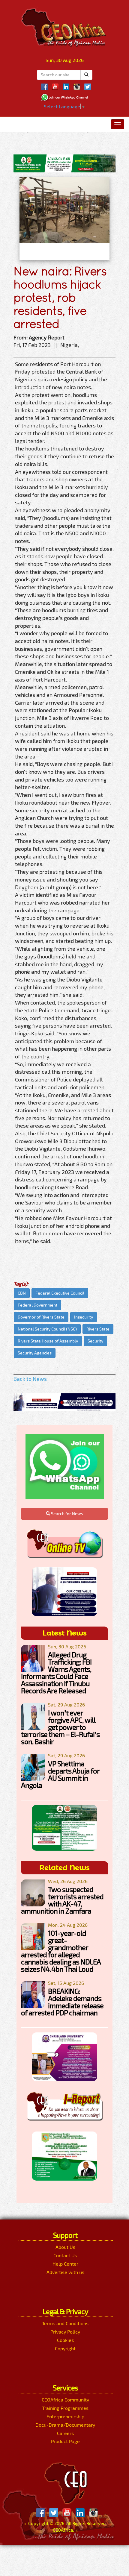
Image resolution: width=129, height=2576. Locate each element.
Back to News (30, 1379)
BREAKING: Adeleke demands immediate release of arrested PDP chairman (62, 2002)
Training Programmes (65, 2408)
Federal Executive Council (60, 1293)
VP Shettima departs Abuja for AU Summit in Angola (60, 1774)
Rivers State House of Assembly (48, 1341)
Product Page (65, 2441)
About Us (65, 2247)
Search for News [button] (67, 1514)
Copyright (65, 2348)
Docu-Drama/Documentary (65, 2425)
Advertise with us (65, 2272)
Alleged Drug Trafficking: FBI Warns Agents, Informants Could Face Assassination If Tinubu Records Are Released (56, 1672)
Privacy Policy (65, 2332)
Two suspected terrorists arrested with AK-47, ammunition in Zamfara (62, 1900)
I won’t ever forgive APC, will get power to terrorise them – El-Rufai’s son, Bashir (60, 1727)
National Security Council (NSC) (47, 1329)
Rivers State (98, 1329)
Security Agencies (35, 1353)
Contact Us (65, 2255)
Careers (65, 2433)
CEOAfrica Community (65, 2400)
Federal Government (37, 1305)
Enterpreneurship (65, 2416)
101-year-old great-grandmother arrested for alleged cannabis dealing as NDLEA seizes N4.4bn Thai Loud (61, 1951)
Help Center (65, 2264)
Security (95, 1341)
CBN (22, 1293)
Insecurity (84, 1317)
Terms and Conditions (65, 2323)
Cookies (65, 2340)
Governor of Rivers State (41, 1317)
